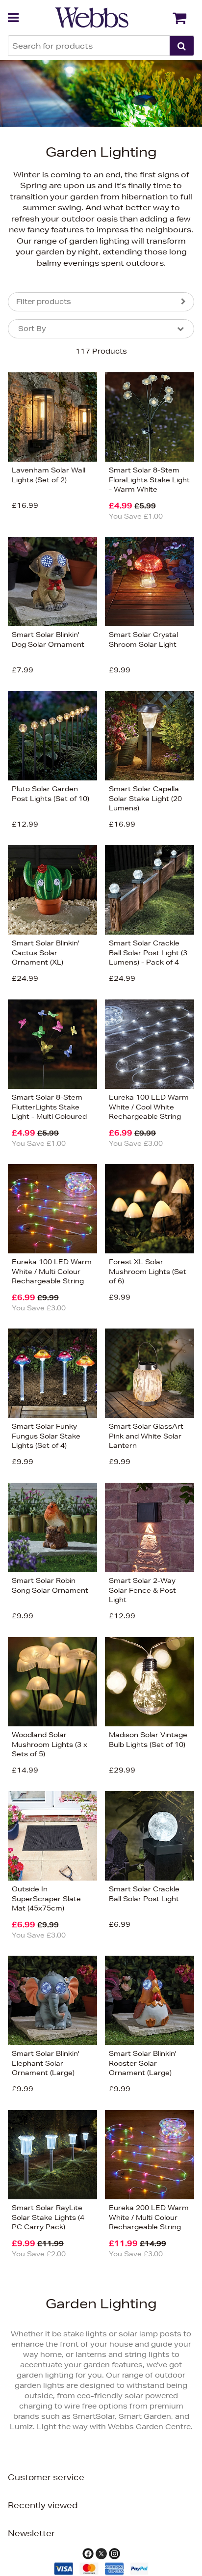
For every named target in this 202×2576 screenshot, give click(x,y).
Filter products (44, 302)
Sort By (32, 329)
